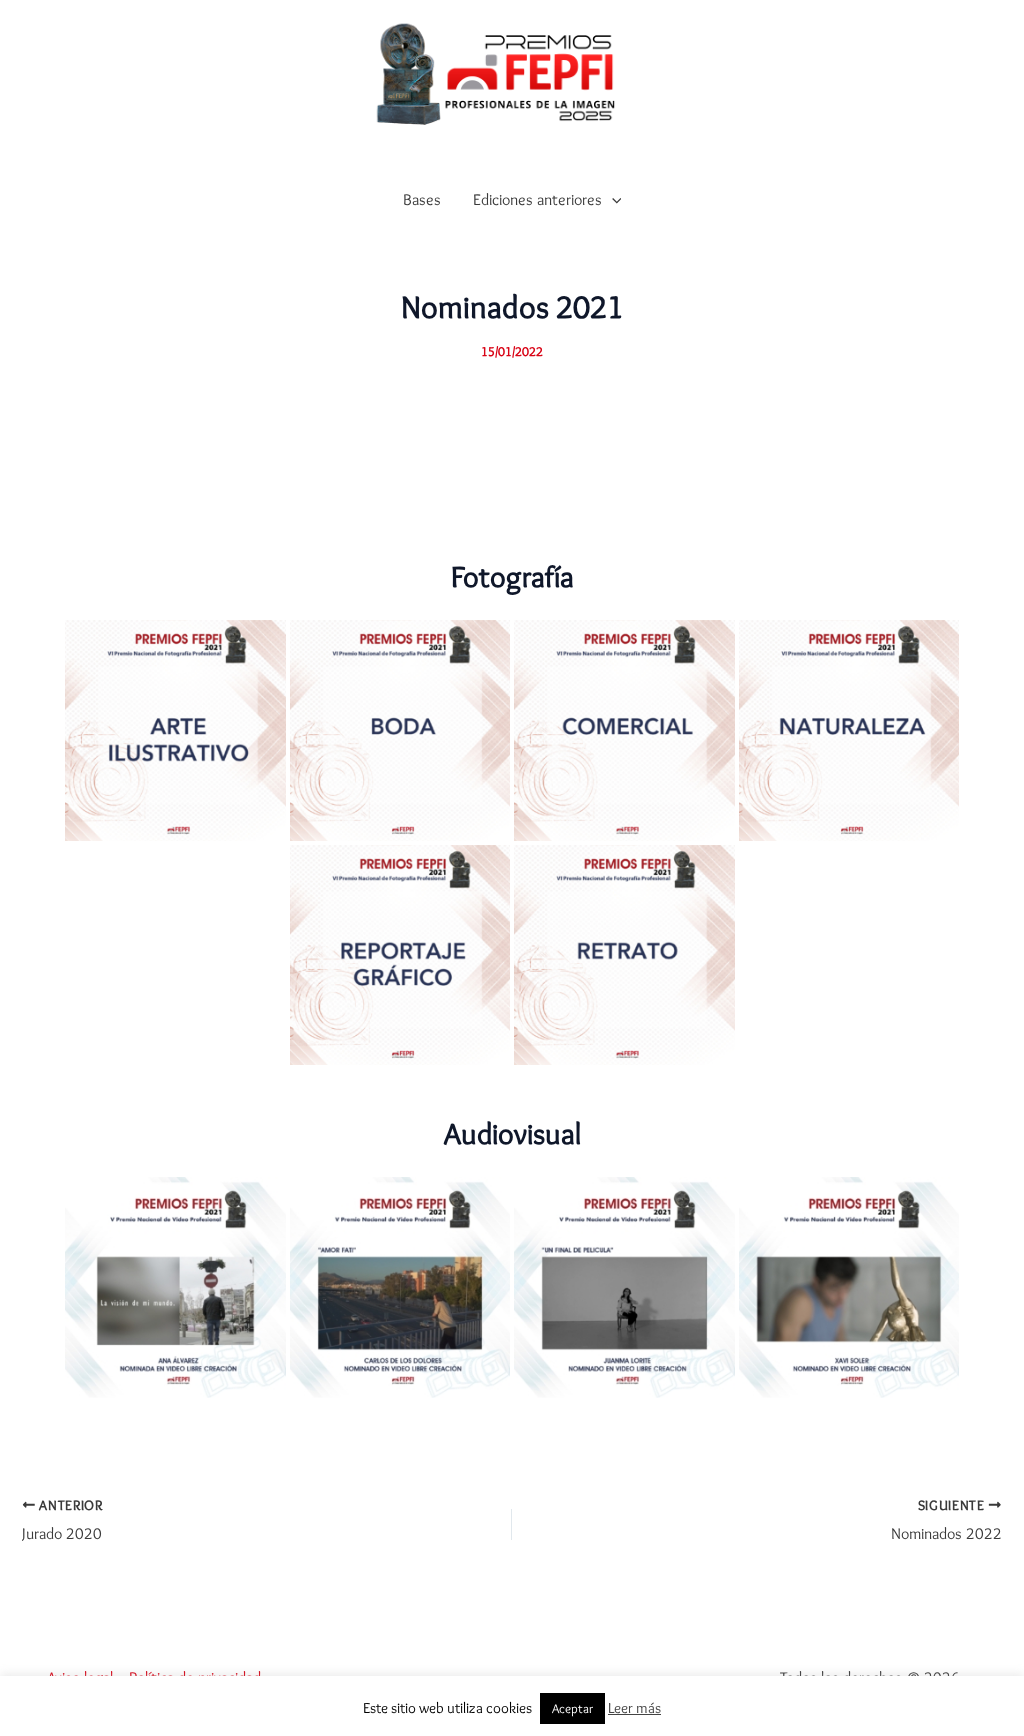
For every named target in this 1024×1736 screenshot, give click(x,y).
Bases (422, 199)
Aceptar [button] (572, 1708)
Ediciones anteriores (537, 199)
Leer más (634, 1708)
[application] (612, 200)
